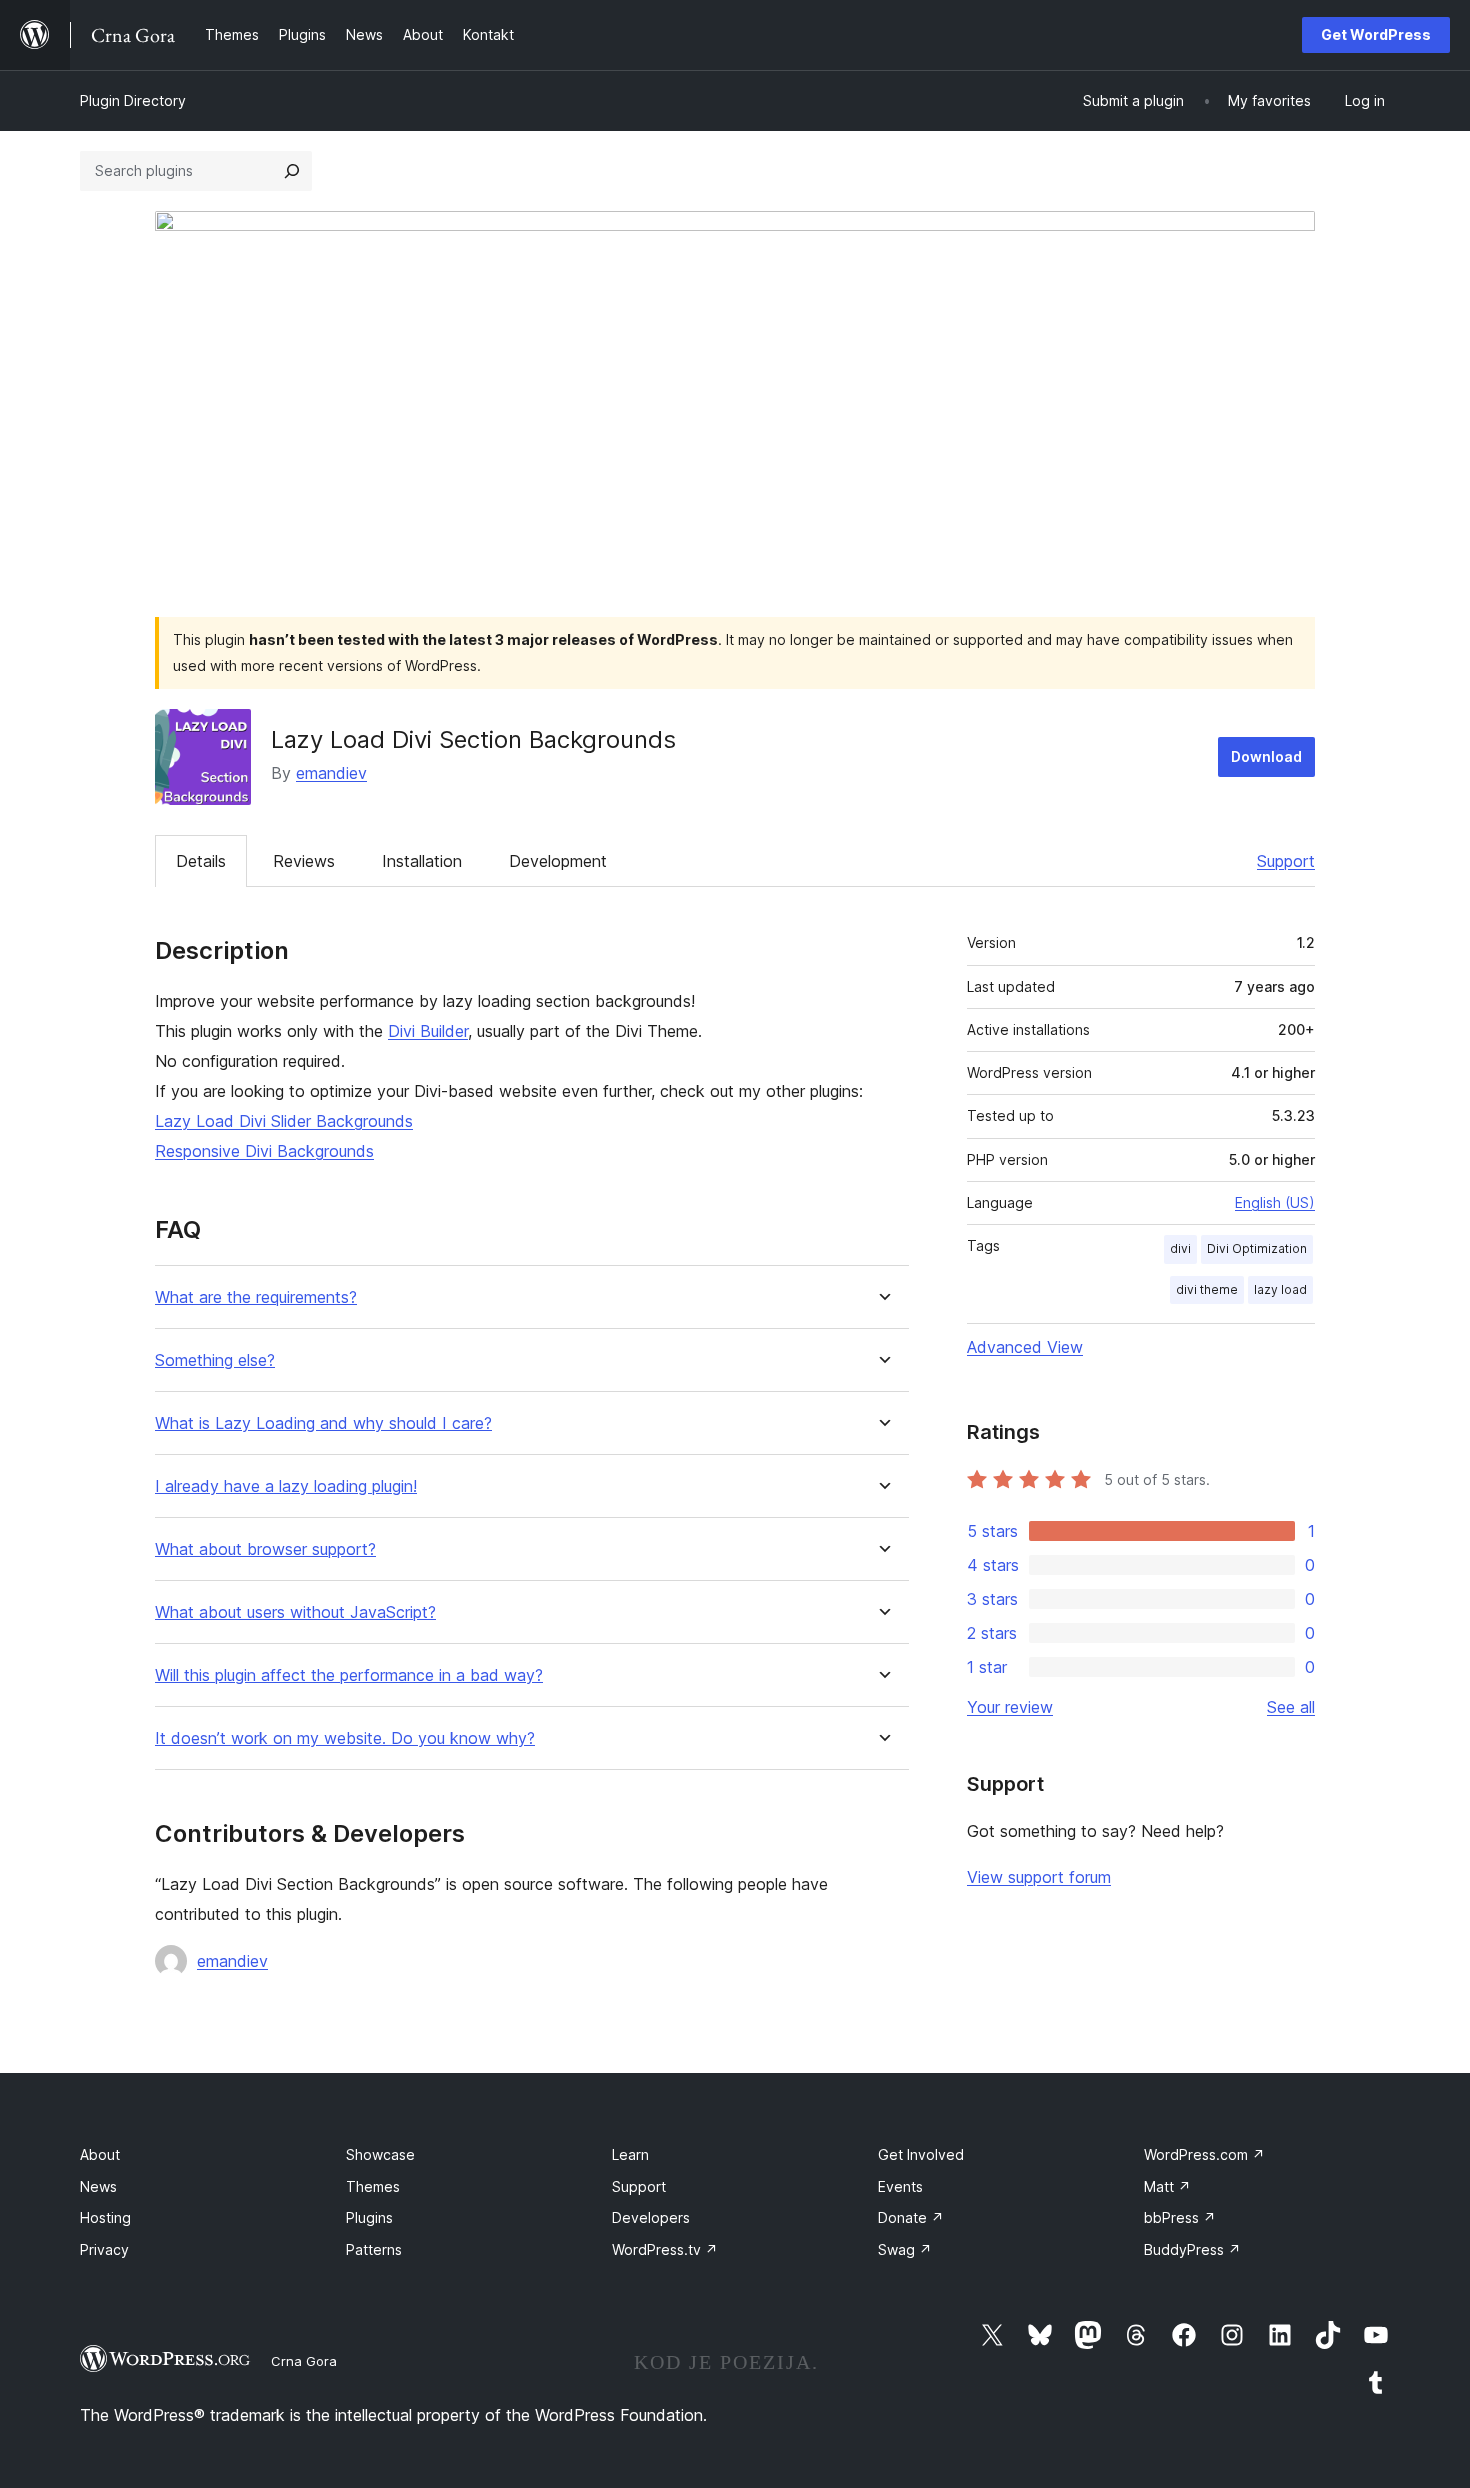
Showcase (380, 2154)
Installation (422, 861)
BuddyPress (1192, 2249)
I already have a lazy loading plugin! (286, 1486)
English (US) (1275, 1202)
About (100, 2154)
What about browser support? (265, 1549)
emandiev (331, 773)
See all (1291, 1707)
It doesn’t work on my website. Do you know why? (345, 1738)
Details (201, 861)
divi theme (1207, 1289)
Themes (373, 2186)
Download (1266, 756)
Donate (911, 2217)
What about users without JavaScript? (295, 1612)
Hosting (105, 2217)
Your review (1010, 1707)
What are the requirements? (256, 1297)
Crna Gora (304, 2361)
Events (900, 2186)
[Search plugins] (292, 171)
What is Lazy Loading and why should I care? (323, 1423)
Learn (630, 2154)
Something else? (215, 1360)
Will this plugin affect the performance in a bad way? (349, 1675)
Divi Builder (428, 1031)
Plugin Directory (133, 100)
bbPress (1180, 2217)
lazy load (1280, 1289)
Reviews (304, 861)
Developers (651, 2217)
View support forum (1039, 1877)
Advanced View (1025, 1347)
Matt (1167, 2186)
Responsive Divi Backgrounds (264, 1151)
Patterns (374, 2249)
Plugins (369, 2217)
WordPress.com (1204, 2154)
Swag (905, 2249)
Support (1286, 861)
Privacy (104, 2249)
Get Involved (921, 2154)
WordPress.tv (665, 2249)
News (98, 2186)
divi (1180, 1248)
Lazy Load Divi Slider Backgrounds (284, 1121)
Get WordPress (1376, 34)
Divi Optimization (1257, 1248)
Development (558, 861)
